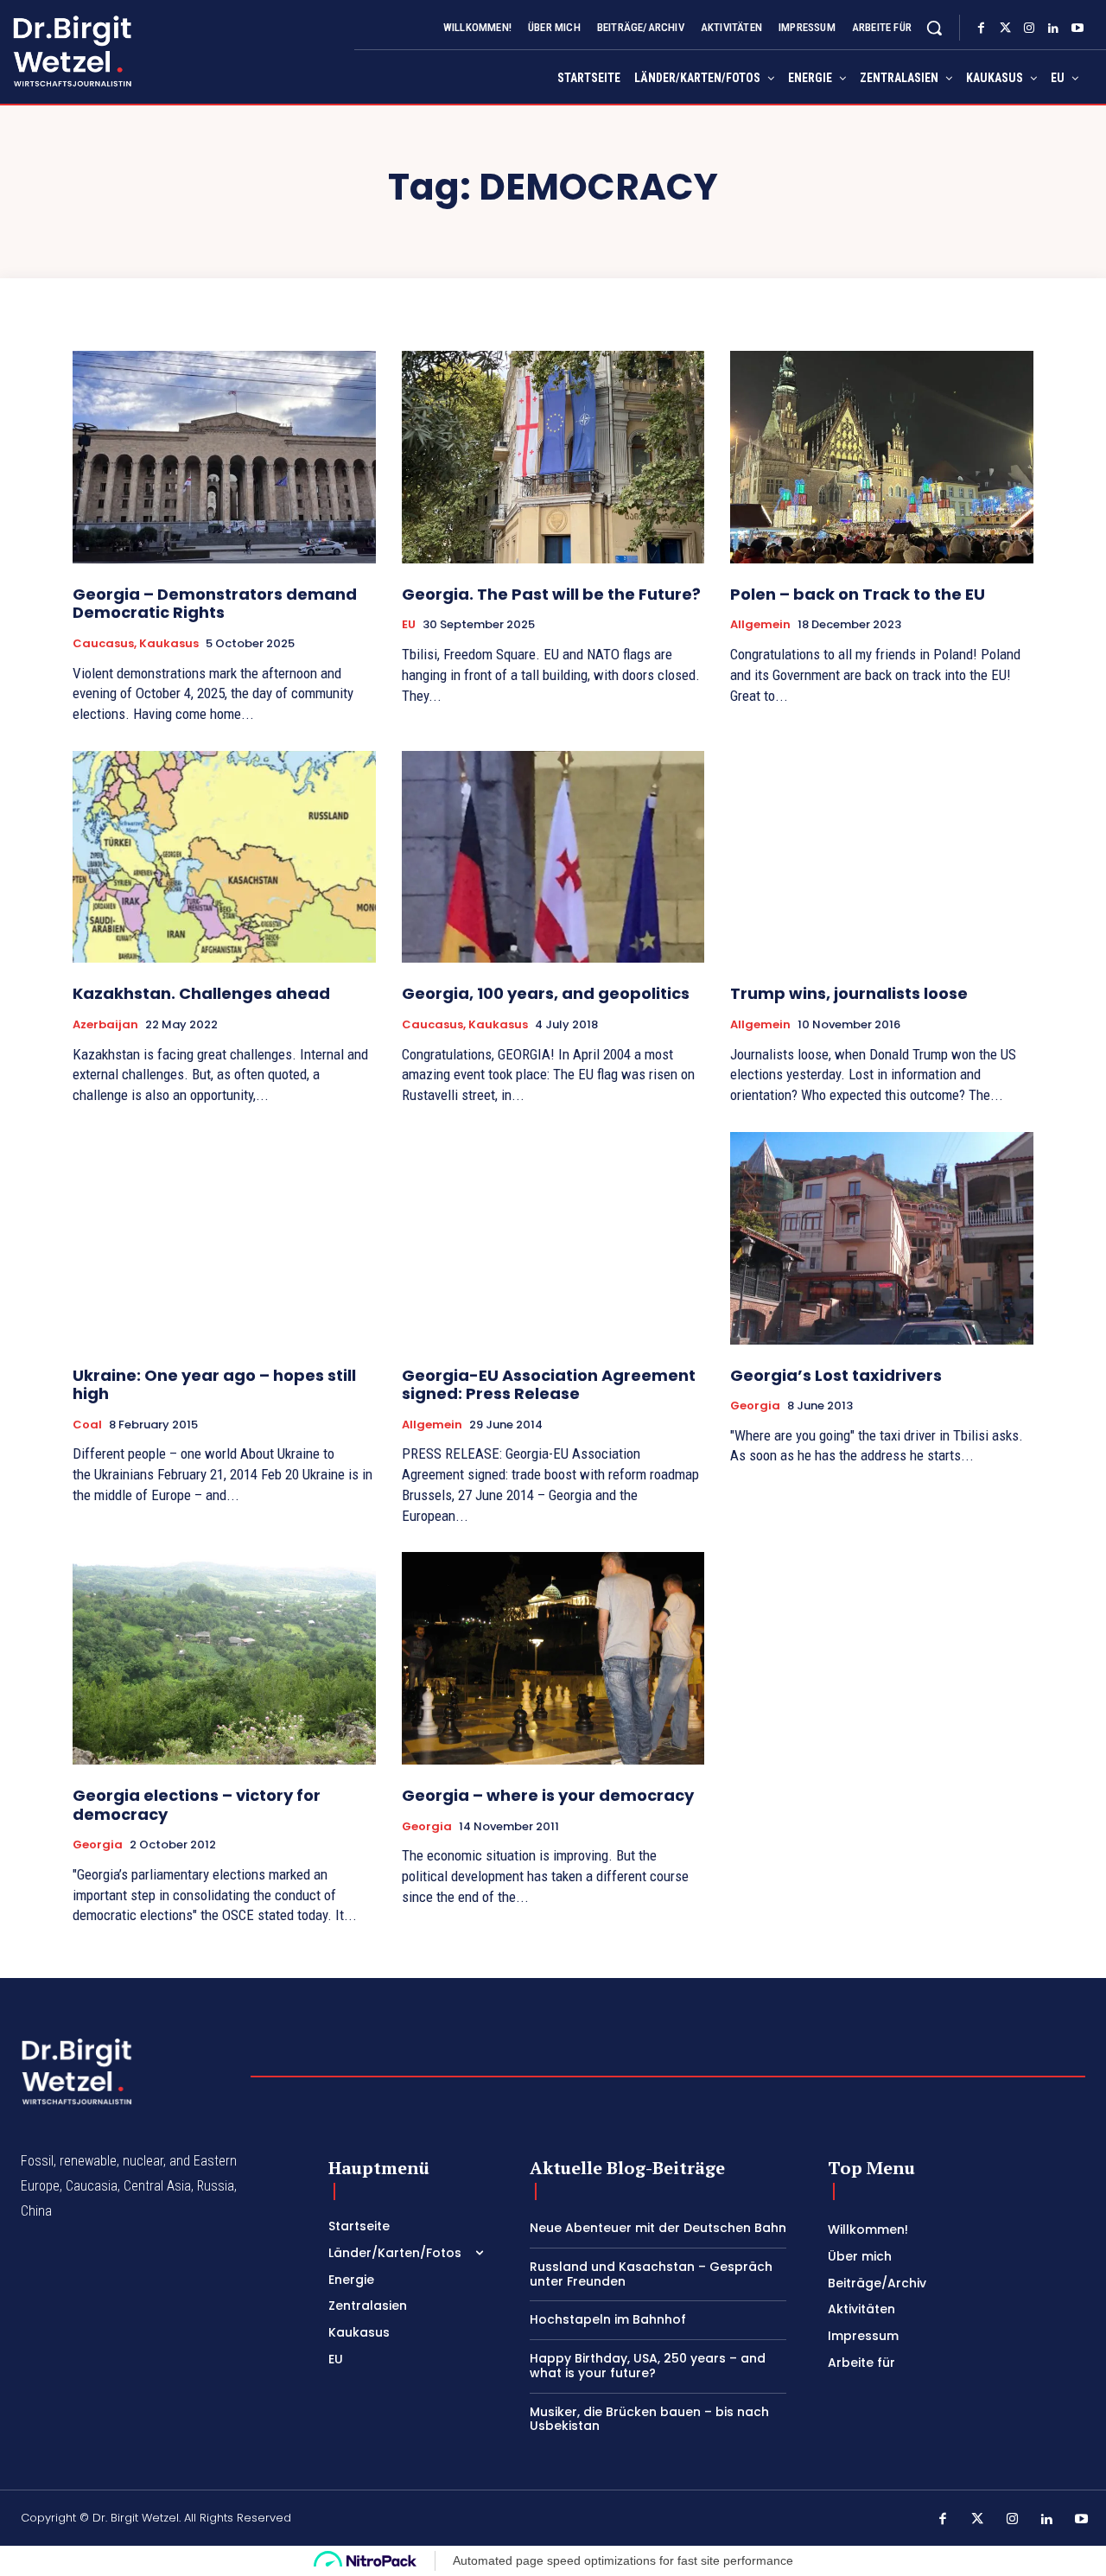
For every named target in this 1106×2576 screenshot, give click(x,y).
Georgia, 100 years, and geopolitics (546, 993)
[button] (934, 28)
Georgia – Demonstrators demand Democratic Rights (215, 604)
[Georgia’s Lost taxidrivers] (882, 1238)
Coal (87, 1425)
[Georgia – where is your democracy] (553, 1658)
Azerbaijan (105, 1025)
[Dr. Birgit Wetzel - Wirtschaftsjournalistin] (55, 51)
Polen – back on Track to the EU (858, 594)
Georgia (755, 1406)
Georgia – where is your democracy (548, 1795)
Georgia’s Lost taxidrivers (836, 1375)
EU (409, 625)
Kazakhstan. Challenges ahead (201, 993)
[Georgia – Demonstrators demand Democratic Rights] (224, 457)
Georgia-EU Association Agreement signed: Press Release (549, 1385)
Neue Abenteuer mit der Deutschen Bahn (658, 2228)
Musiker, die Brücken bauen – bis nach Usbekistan (649, 2419)
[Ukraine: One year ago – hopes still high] (224, 1238)
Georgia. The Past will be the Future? (551, 594)
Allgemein (760, 625)
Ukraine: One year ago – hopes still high (214, 1385)
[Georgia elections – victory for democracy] (224, 1658)
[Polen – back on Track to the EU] (882, 457)
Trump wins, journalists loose (849, 993)
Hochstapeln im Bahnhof (608, 2319)
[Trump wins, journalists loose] (882, 857)
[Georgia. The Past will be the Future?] (553, 457)
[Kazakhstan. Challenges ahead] (224, 857)
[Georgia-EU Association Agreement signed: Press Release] (553, 1238)
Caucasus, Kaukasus (136, 644)
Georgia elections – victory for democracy (197, 1805)
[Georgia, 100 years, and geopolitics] (553, 857)
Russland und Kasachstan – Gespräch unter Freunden (651, 2274)
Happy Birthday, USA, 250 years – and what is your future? (648, 2366)
